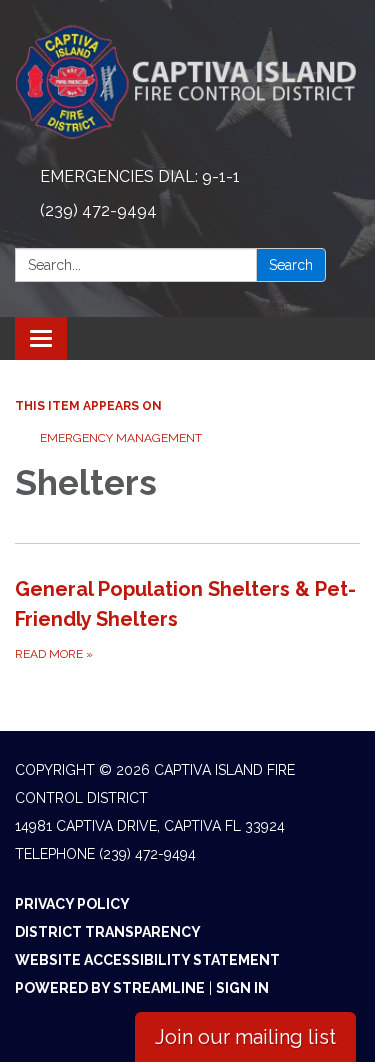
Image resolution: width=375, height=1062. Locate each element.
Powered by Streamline (110, 988)
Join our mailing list (245, 1037)
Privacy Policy (72, 904)
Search (291, 265)
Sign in (242, 988)
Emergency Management (121, 438)
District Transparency (108, 932)
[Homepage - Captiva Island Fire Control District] (187, 80)
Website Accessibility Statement (147, 960)
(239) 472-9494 (98, 210)
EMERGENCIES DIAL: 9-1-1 (140, 176)
